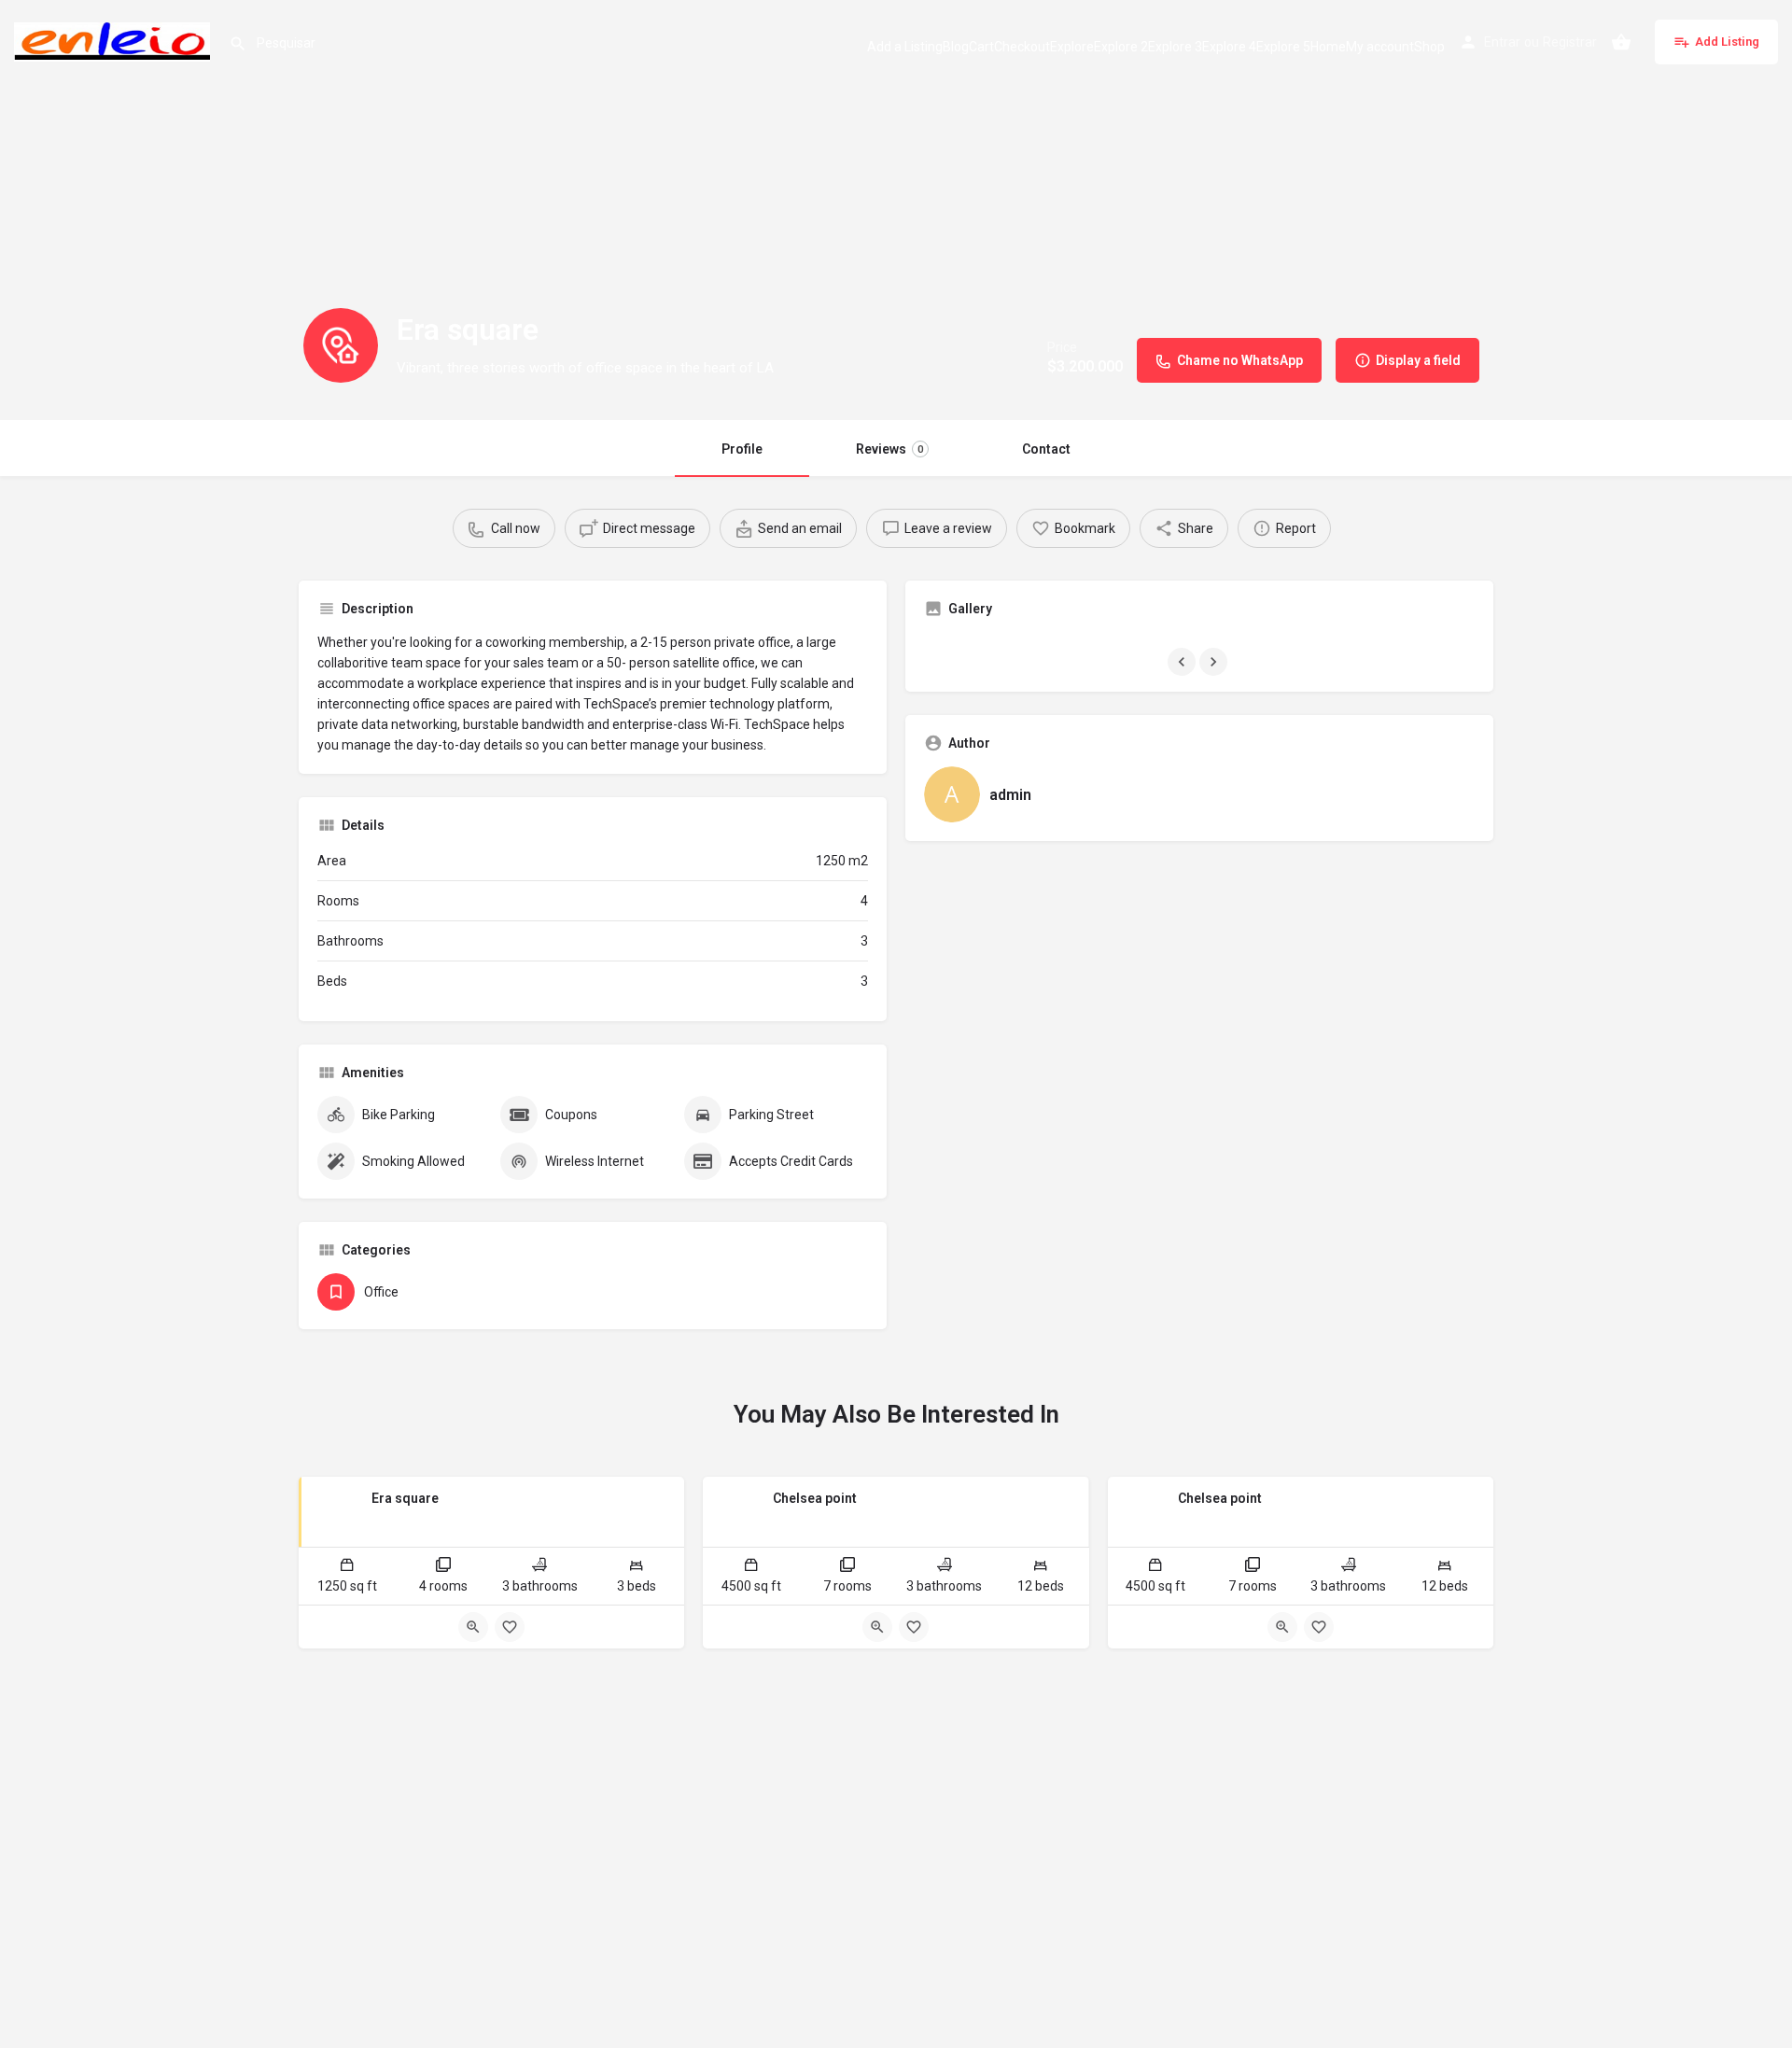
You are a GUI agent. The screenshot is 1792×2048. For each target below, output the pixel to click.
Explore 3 (1175, 47)
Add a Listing (905, 47)
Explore (1072, 47)
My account (1380, 47)
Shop (1429, 47)
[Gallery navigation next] (1215, 662)
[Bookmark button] (510, 1627)
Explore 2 (1121, 47)
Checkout (1022, 47)
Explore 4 (1229, 47)
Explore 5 (1283, 47)
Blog (956, 47)
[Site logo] (114, 40)
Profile (742, 449)
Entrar (1502, 42)
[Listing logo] (341, 345)
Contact (1046, 449)
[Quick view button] (473, 1627)
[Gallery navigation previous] (1183, 662)
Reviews (889, 449)
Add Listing (1727, 42)
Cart (981, 47)
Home (1328, 47)
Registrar (1570, 42)
